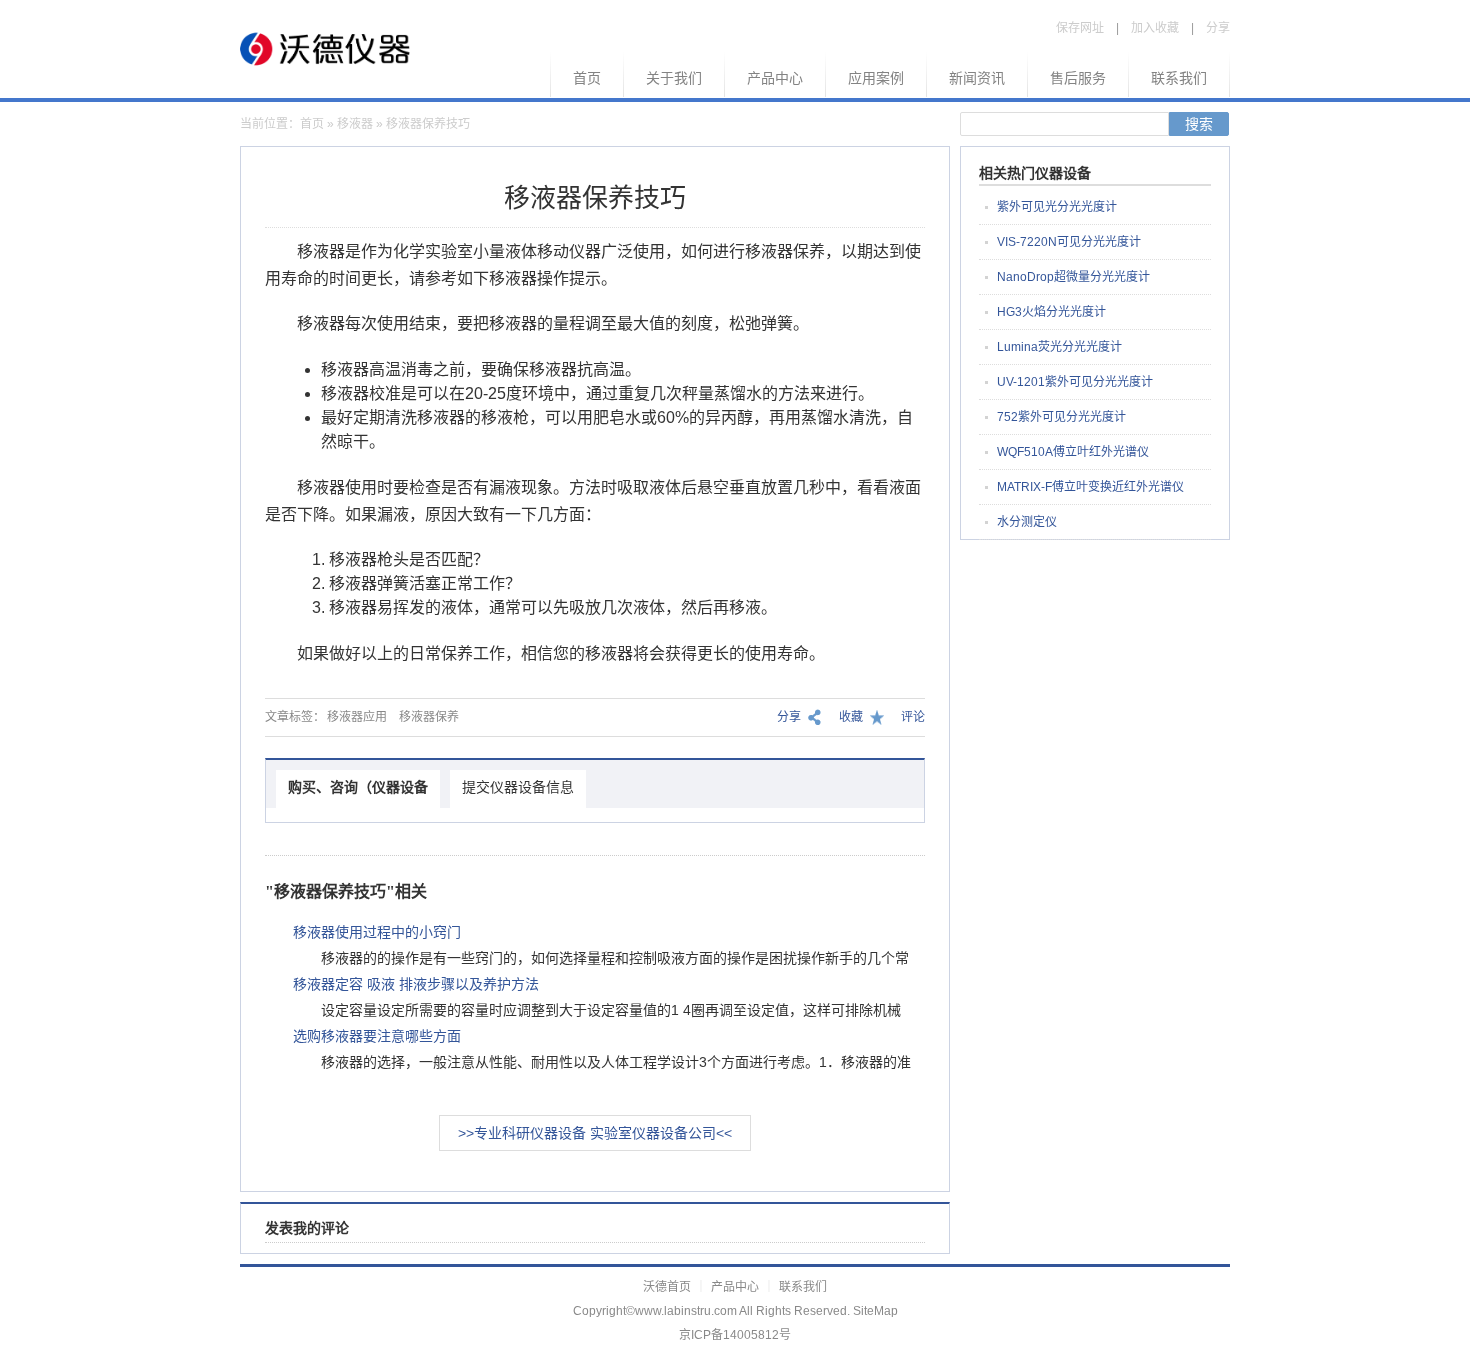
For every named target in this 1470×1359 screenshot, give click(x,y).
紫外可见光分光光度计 (1057, 207)
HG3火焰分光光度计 (1051, 312)
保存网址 (1080, 28)
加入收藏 (1155, 28)
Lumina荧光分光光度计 (1059, 347)
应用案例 (876, 78)
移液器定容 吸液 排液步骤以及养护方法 (416, 984)
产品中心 (775, 78)
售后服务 (1078, 78)
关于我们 (674, 78)
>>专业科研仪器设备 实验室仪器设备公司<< (595, 1133)
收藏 (851, 717)
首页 (587, 78)
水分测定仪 (1027, 522)
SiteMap (875, 1311)
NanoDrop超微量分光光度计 (1073, 277)
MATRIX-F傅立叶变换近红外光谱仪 (1090, 487)
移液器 (355, 124)
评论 (913, 717)
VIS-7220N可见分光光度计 (1069, 242)
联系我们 (1179, 78)
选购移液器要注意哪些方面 (377, 1036)
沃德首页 (667, 1287)
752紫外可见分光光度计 (1061, 417)
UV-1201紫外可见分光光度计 (1075, 382)
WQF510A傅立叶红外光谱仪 (1073, 452)
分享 (1218, 28)
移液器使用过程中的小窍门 (377, 932)
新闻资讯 (977, 78)
